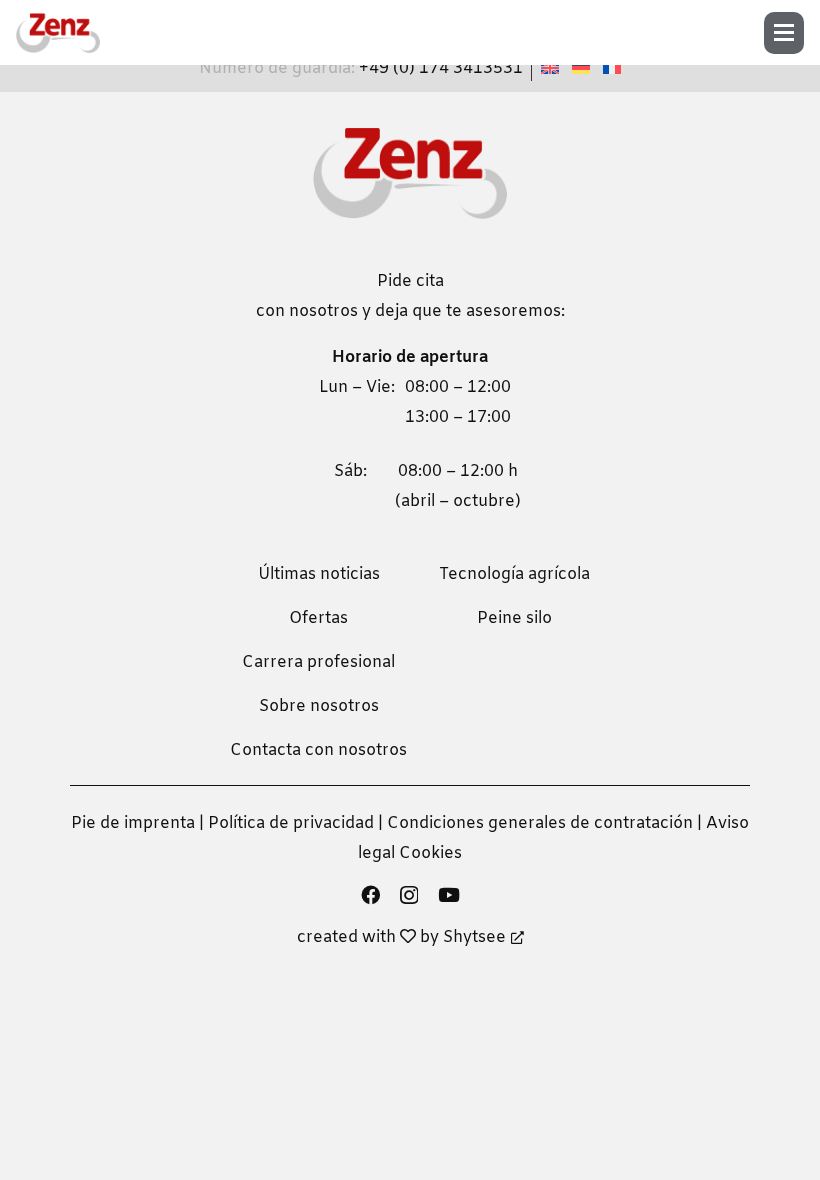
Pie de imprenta (133, 823)
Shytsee (474, 937)
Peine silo (514, 618)
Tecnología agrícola (514, 574)
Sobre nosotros (319, 706)
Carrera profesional (318, 662)
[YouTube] (449, 894)
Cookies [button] (430, 853)
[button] (790, 33)
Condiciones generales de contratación (540, 823)
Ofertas (318, 618)
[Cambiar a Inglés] (553, 68)
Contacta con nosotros (318, 750)
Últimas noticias (319, 574)
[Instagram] (409, 895)
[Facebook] (370, 894)
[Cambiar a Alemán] (584, 68)
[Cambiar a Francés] (615, 68)
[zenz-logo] (58, 33)
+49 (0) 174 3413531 (441, 68)
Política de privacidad (291, 823)
